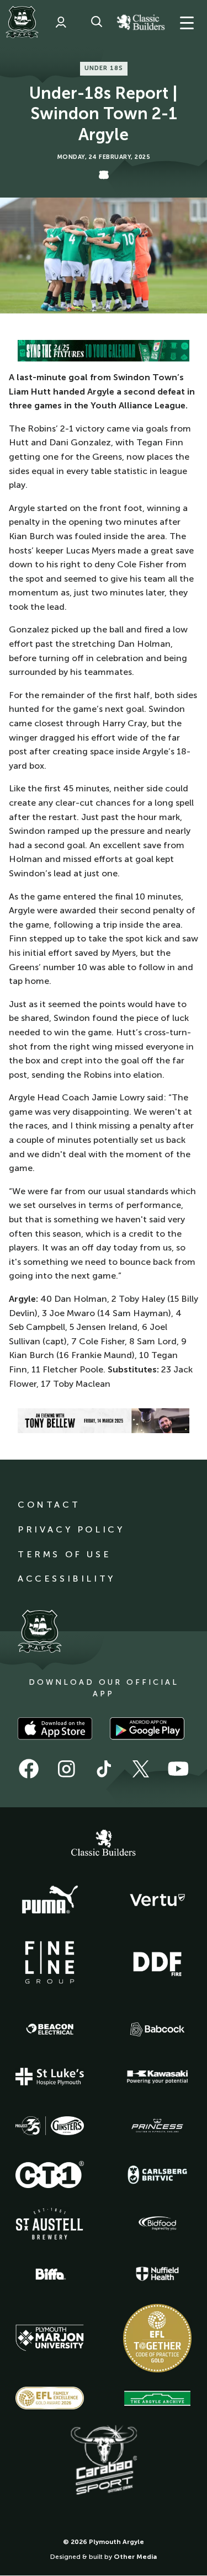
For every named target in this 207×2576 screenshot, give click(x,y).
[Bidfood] (157, 2223)
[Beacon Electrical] (50, 2029)
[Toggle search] (97, 22)
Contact (49, 1505)
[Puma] (50, 1900)
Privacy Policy (71, 1529)
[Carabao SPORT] (104, 2461)
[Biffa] (50, 2274)
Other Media (135, 2557)
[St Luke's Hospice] (50, 2077)
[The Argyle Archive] (157, 2398)
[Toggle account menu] (61, 22)
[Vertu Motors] (157, 1900)
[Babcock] (157, 2029)
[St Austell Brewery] (50, 2224)
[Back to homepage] (22, 22)
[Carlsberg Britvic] (157, 2175)
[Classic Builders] (104, 1844)
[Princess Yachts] (157, 2126)
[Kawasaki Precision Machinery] (157, 2077)
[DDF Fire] (157, 1962)
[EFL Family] (50, 2398)
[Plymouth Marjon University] (50, 2338)
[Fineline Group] (50, 1962)
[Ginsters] (50, 2126)
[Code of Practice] (157, 2338)
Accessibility (67, 1579)
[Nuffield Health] (157, 2274)
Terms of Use (64, 1554)
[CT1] (50, 2174)
